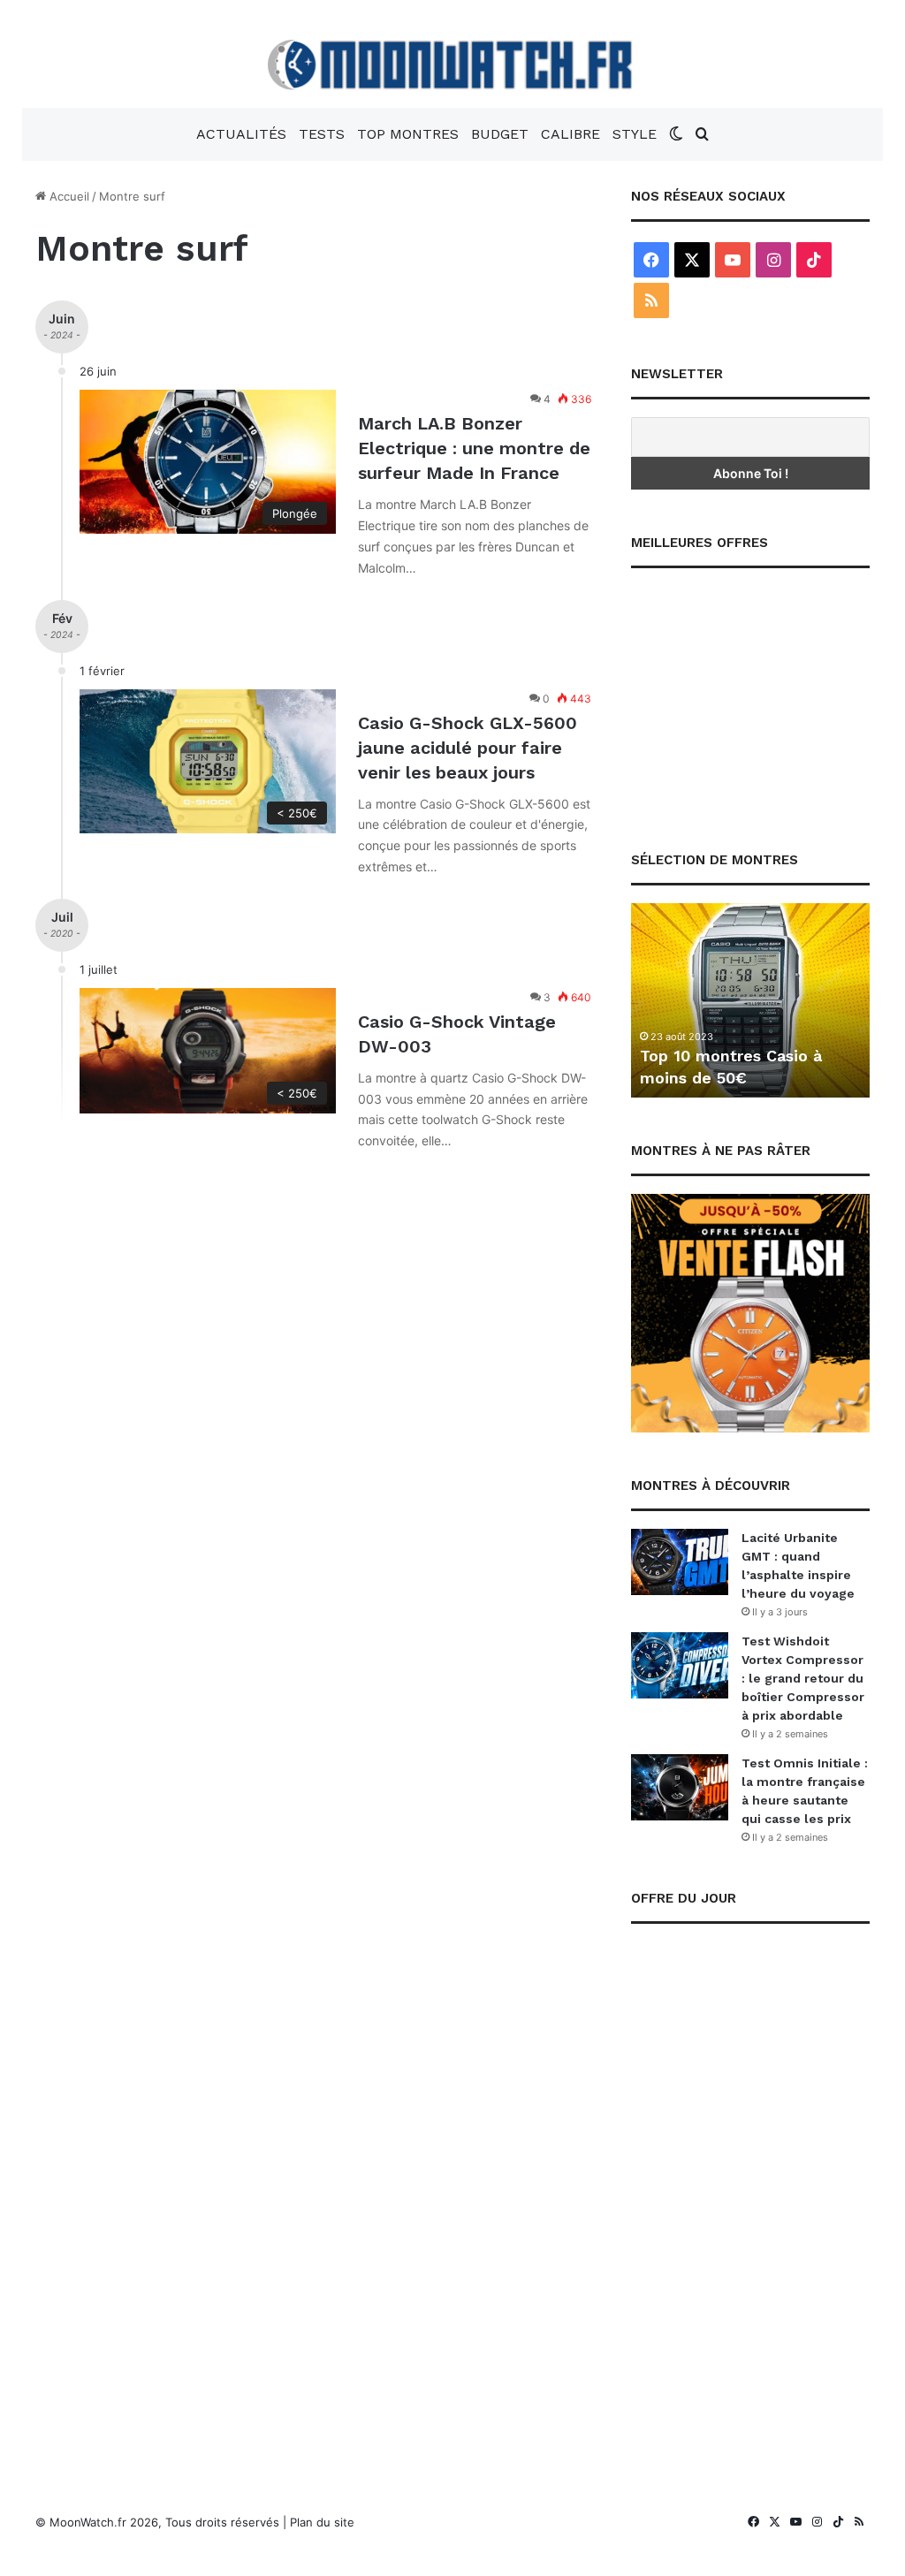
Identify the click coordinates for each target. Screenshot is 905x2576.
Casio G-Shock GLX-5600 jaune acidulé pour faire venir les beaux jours (468, 748)
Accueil (68, 196)
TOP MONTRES (408, 134)
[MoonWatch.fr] (453, 65)
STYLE (635, 134)
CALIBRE (570, 134)
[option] (750, 1000)
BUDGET (500, 134)
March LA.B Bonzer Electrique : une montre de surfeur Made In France (474, 448)
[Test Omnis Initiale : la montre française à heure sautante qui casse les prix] (680, 1787)
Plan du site (322, 2522)
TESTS (322, 134)
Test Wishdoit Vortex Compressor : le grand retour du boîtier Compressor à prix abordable (803, 1678)
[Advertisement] (750, 696)
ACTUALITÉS (241, 134)
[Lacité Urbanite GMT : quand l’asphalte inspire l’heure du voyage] (680, 1562)
